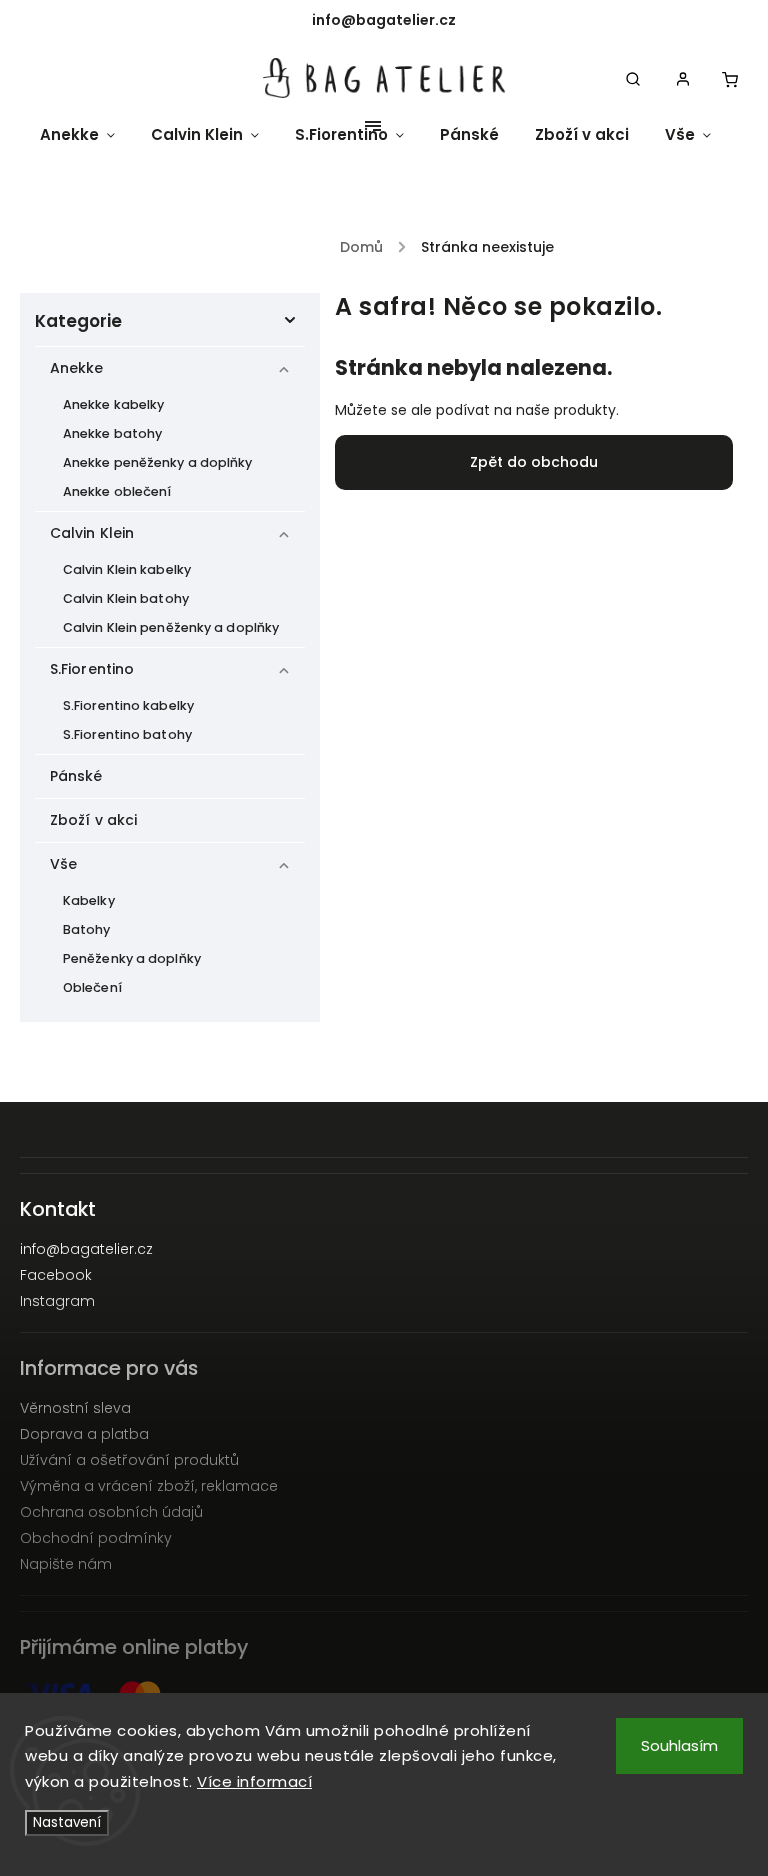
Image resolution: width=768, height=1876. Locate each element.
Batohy (87, 929)
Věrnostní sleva (75, 1408)
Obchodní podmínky (96, 1538)
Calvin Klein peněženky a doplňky (171, 627)
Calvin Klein (92, 533)
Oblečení (92, 987)
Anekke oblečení (117, 491)
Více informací (254, 1781)
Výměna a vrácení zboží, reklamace (149, 1486)
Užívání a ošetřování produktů (129, 1460)
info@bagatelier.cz (86, 1249)
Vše (63, 864)
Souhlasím (679, 1745)
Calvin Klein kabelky (127, 569)
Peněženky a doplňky (132, 958)
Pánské (76, 776)
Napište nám (66, 1564)
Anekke (77, 368)
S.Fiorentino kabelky (128, 705)
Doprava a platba (84, 1434)
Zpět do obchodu (534, 462)
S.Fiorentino (92, 669)
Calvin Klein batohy (126, 598)
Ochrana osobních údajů (111, 1512)
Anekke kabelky (113, 404)
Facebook (56, 1275)
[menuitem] (86, 134)
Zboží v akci (93, 820)
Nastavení (67, 1822)
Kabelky (89, 900)
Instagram (57, 1301)
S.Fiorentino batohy (127, 734)
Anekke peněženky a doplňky (158, 462)
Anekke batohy (112, 433)
